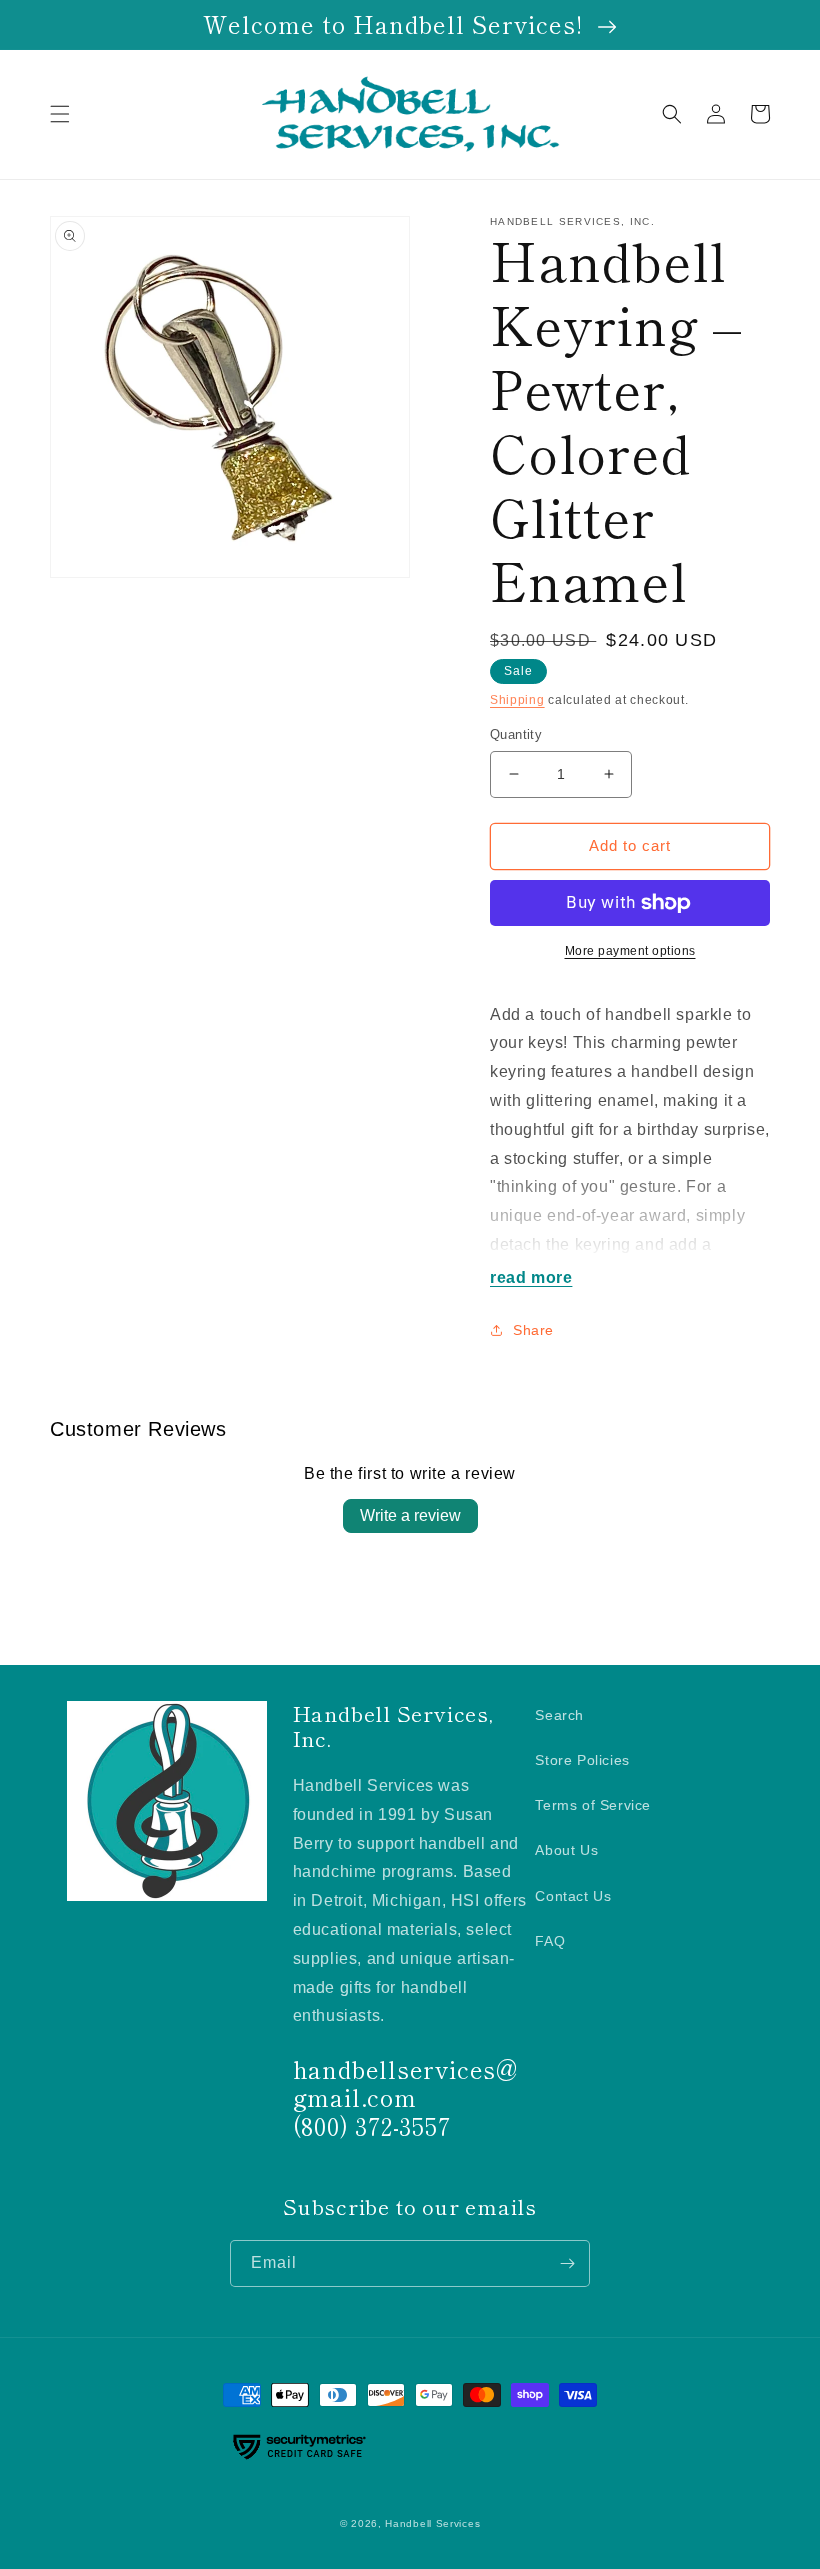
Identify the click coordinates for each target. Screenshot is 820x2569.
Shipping (517, 700)
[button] (60, 114)
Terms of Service (593, 1805)
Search (559, 1715)
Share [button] (533, 1330)
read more (531, 1277)
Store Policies (582, 1760)
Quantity (516, 734)
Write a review (410, 1515)
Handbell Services (432, 2523)
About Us (566, 1850)
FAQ (550, 1941)
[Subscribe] (567, 2263)
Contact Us (573, 1896)
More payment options (630, 951)
